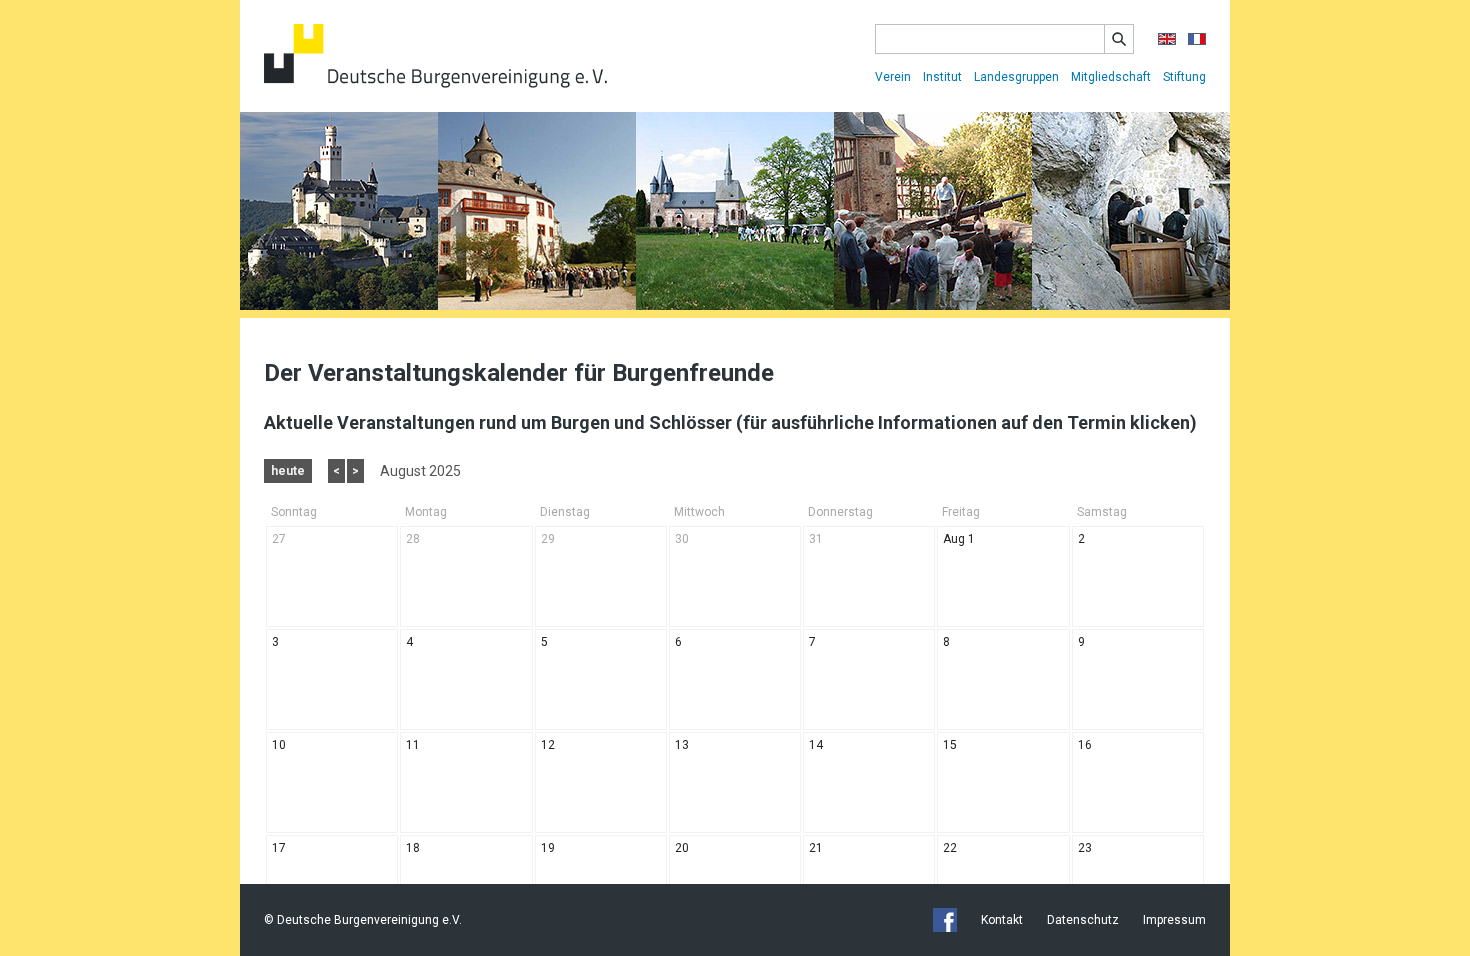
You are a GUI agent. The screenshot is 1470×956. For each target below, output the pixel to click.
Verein (893, 77)
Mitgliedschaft (1111, 77)
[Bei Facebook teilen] (945, 920)
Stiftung (1184, 77)
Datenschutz (1083, 920)
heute (288, 471)
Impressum (1174, 920)
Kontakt (1002, 920)
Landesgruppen (1016, 77)
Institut (942, 77)
